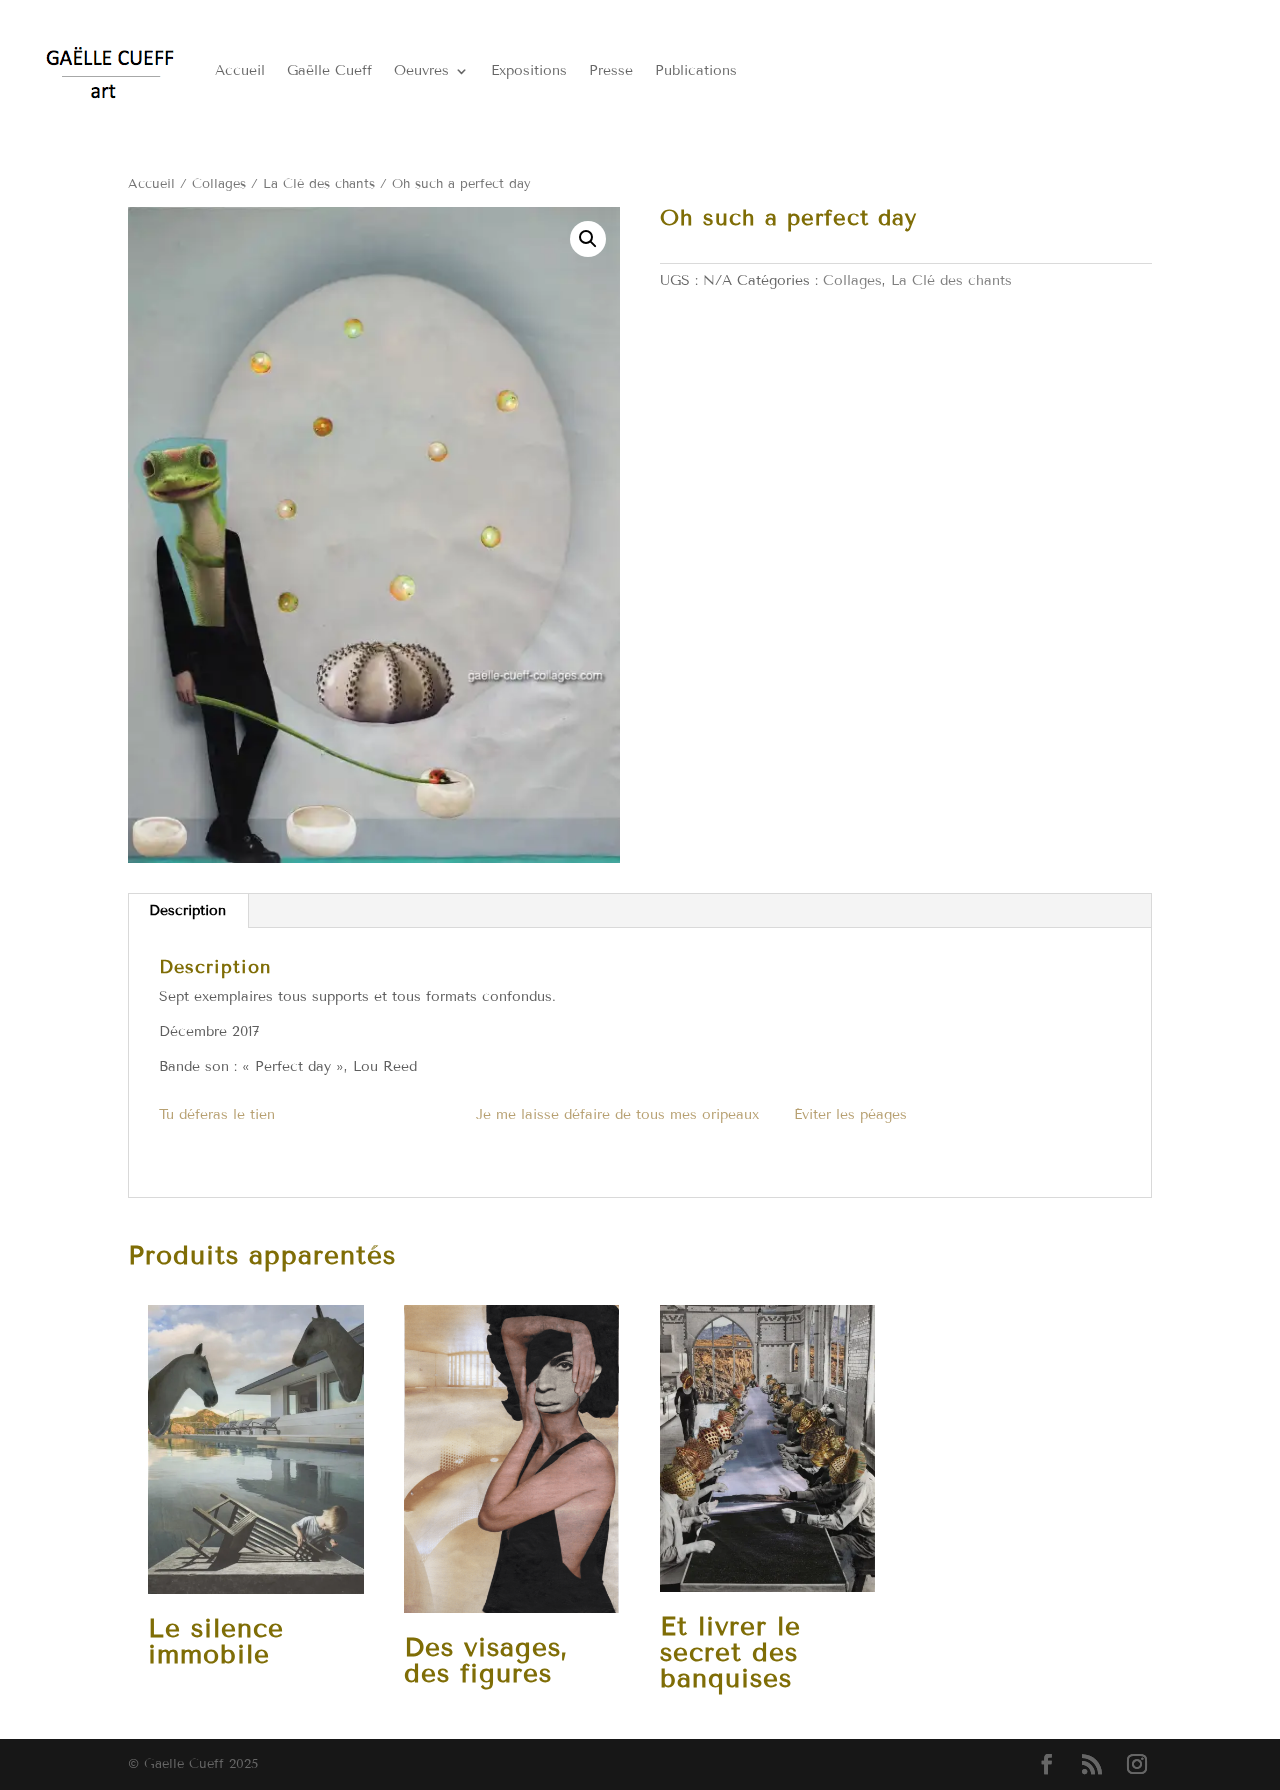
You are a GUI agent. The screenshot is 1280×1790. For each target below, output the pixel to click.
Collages (219, 184)
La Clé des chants (319, 184)
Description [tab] (187, 910)
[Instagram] (1137, 1765)
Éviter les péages (850, 1114)
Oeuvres (421, 70)
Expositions (529, 70)
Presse (611, 70)
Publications (696, 70)
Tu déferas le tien (217, 1114)
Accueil (240, 70)
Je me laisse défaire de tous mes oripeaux (617, 1114)
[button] (588, 239)
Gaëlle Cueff (329, 70)
